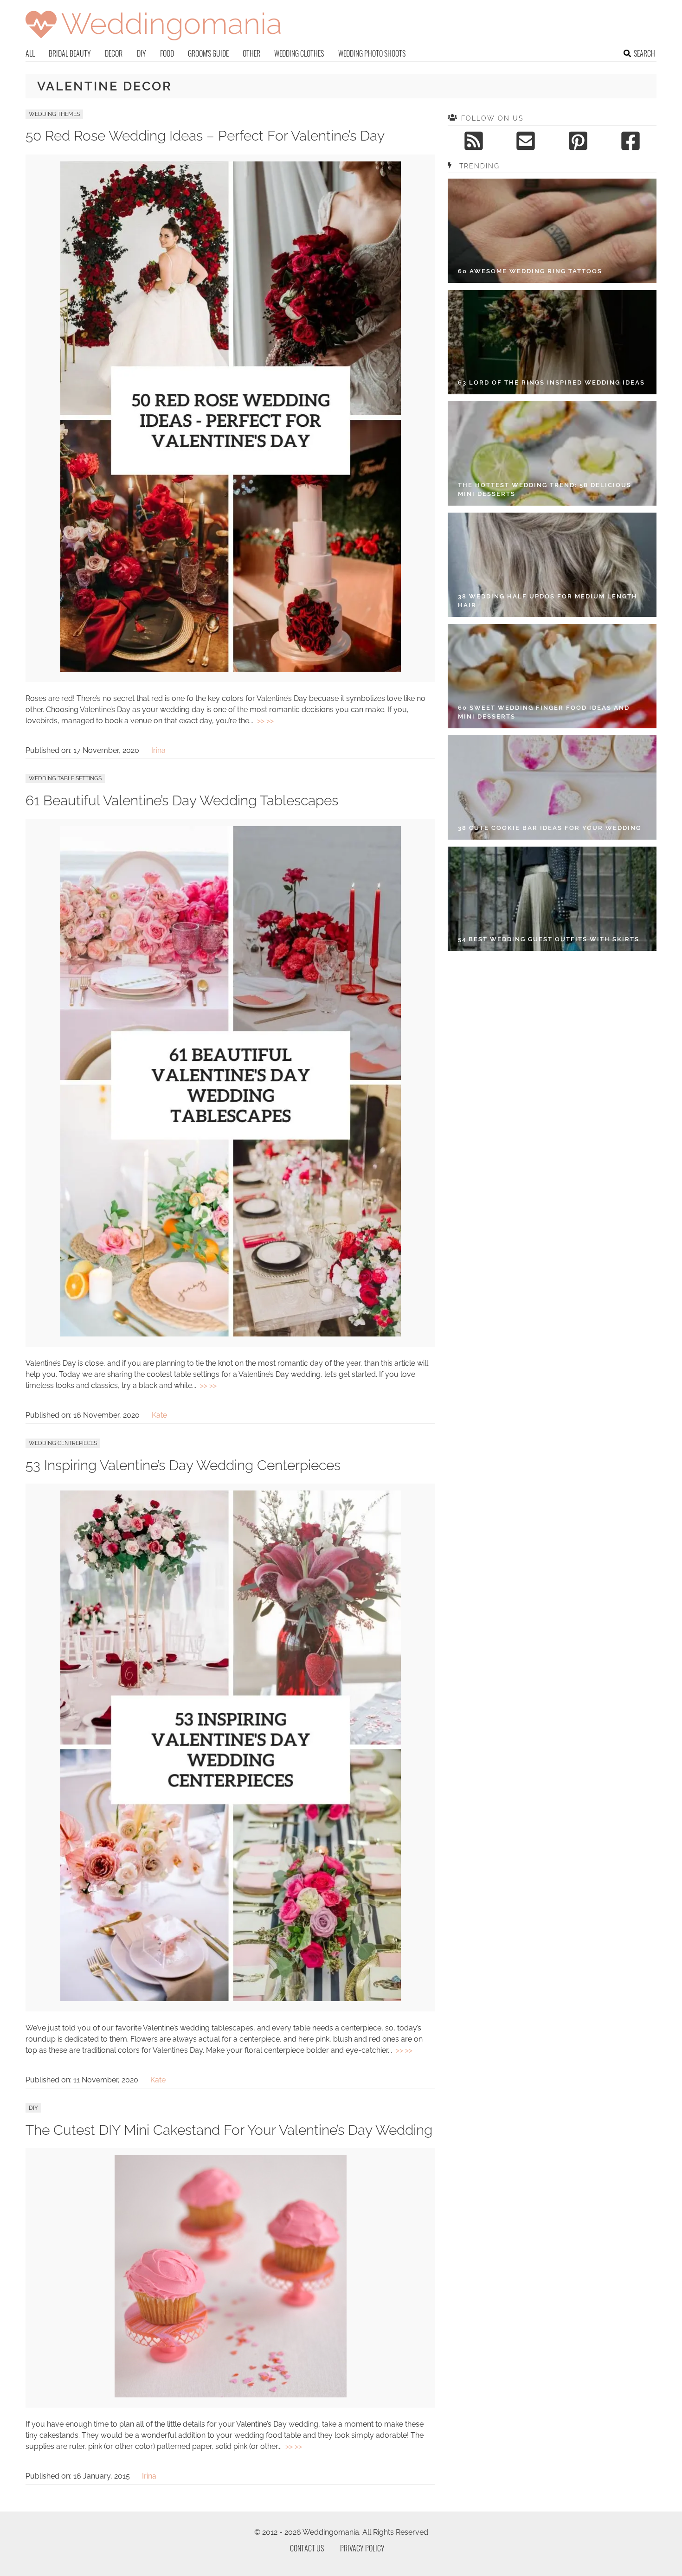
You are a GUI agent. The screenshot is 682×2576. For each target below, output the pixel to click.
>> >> (265, 721)
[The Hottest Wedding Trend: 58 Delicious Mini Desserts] (552, 453)
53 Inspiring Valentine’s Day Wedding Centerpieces (183, 1465)
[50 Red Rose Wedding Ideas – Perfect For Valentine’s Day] (231, 669)
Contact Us (307, 2548)
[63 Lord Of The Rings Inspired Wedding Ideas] (552, 342)
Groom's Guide (208, 53)
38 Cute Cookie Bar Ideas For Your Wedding (550, 828)
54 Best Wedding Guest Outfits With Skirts (549, 939)
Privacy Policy (362, 2548)
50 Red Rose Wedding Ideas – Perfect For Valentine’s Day (205, 136)
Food (167, 53)
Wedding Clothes (299, 53)
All (30, 53)
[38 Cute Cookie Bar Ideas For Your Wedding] (552, 787)
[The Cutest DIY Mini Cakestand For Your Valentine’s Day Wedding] (231, 2395)
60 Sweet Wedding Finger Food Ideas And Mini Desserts (544, 712)
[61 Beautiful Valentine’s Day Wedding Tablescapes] (231, 1334)
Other (251, 53)
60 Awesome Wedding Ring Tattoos (530, 271)
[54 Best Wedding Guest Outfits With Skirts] (552, 899)
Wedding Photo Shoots (372, 53)
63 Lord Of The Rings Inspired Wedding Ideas (551, 382)
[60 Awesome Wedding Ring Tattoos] (552, 231)
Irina (158, 750)
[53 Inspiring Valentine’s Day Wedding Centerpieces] (231, 1999)
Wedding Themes (54, 114)
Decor (114, 53)
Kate (159, 1415)
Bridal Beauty (70, 53)
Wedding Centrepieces (63, 1443)
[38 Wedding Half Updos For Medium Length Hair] (552, 565)
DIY (142, 53)
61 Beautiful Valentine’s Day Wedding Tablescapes (182, 800)
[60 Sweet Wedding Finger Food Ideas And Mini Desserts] (552, 676)
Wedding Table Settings (65, 778)
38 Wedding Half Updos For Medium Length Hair (548, 601)
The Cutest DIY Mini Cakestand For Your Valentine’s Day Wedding (229, 2130)
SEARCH (644, 53)
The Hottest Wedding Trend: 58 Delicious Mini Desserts (545, 490)
